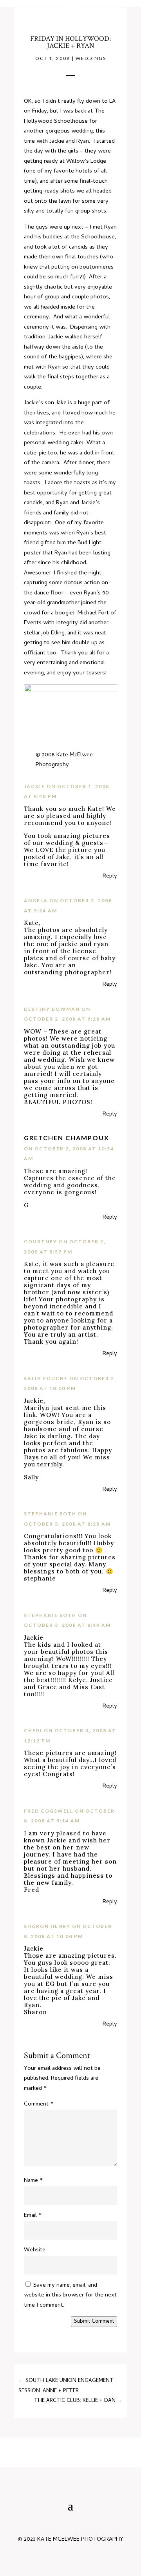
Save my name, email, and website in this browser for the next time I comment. (70, 2295)
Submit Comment (94, 2322)
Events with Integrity (51, 623)
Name (33, 2181)
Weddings (91, 58)
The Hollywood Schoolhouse (64, 116)
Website (35, 2250)
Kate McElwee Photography (64, 760)
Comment (39, 2104)
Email (33, 2216)
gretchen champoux (67, 1138)
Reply (110, 876)
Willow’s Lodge (86, 162)
